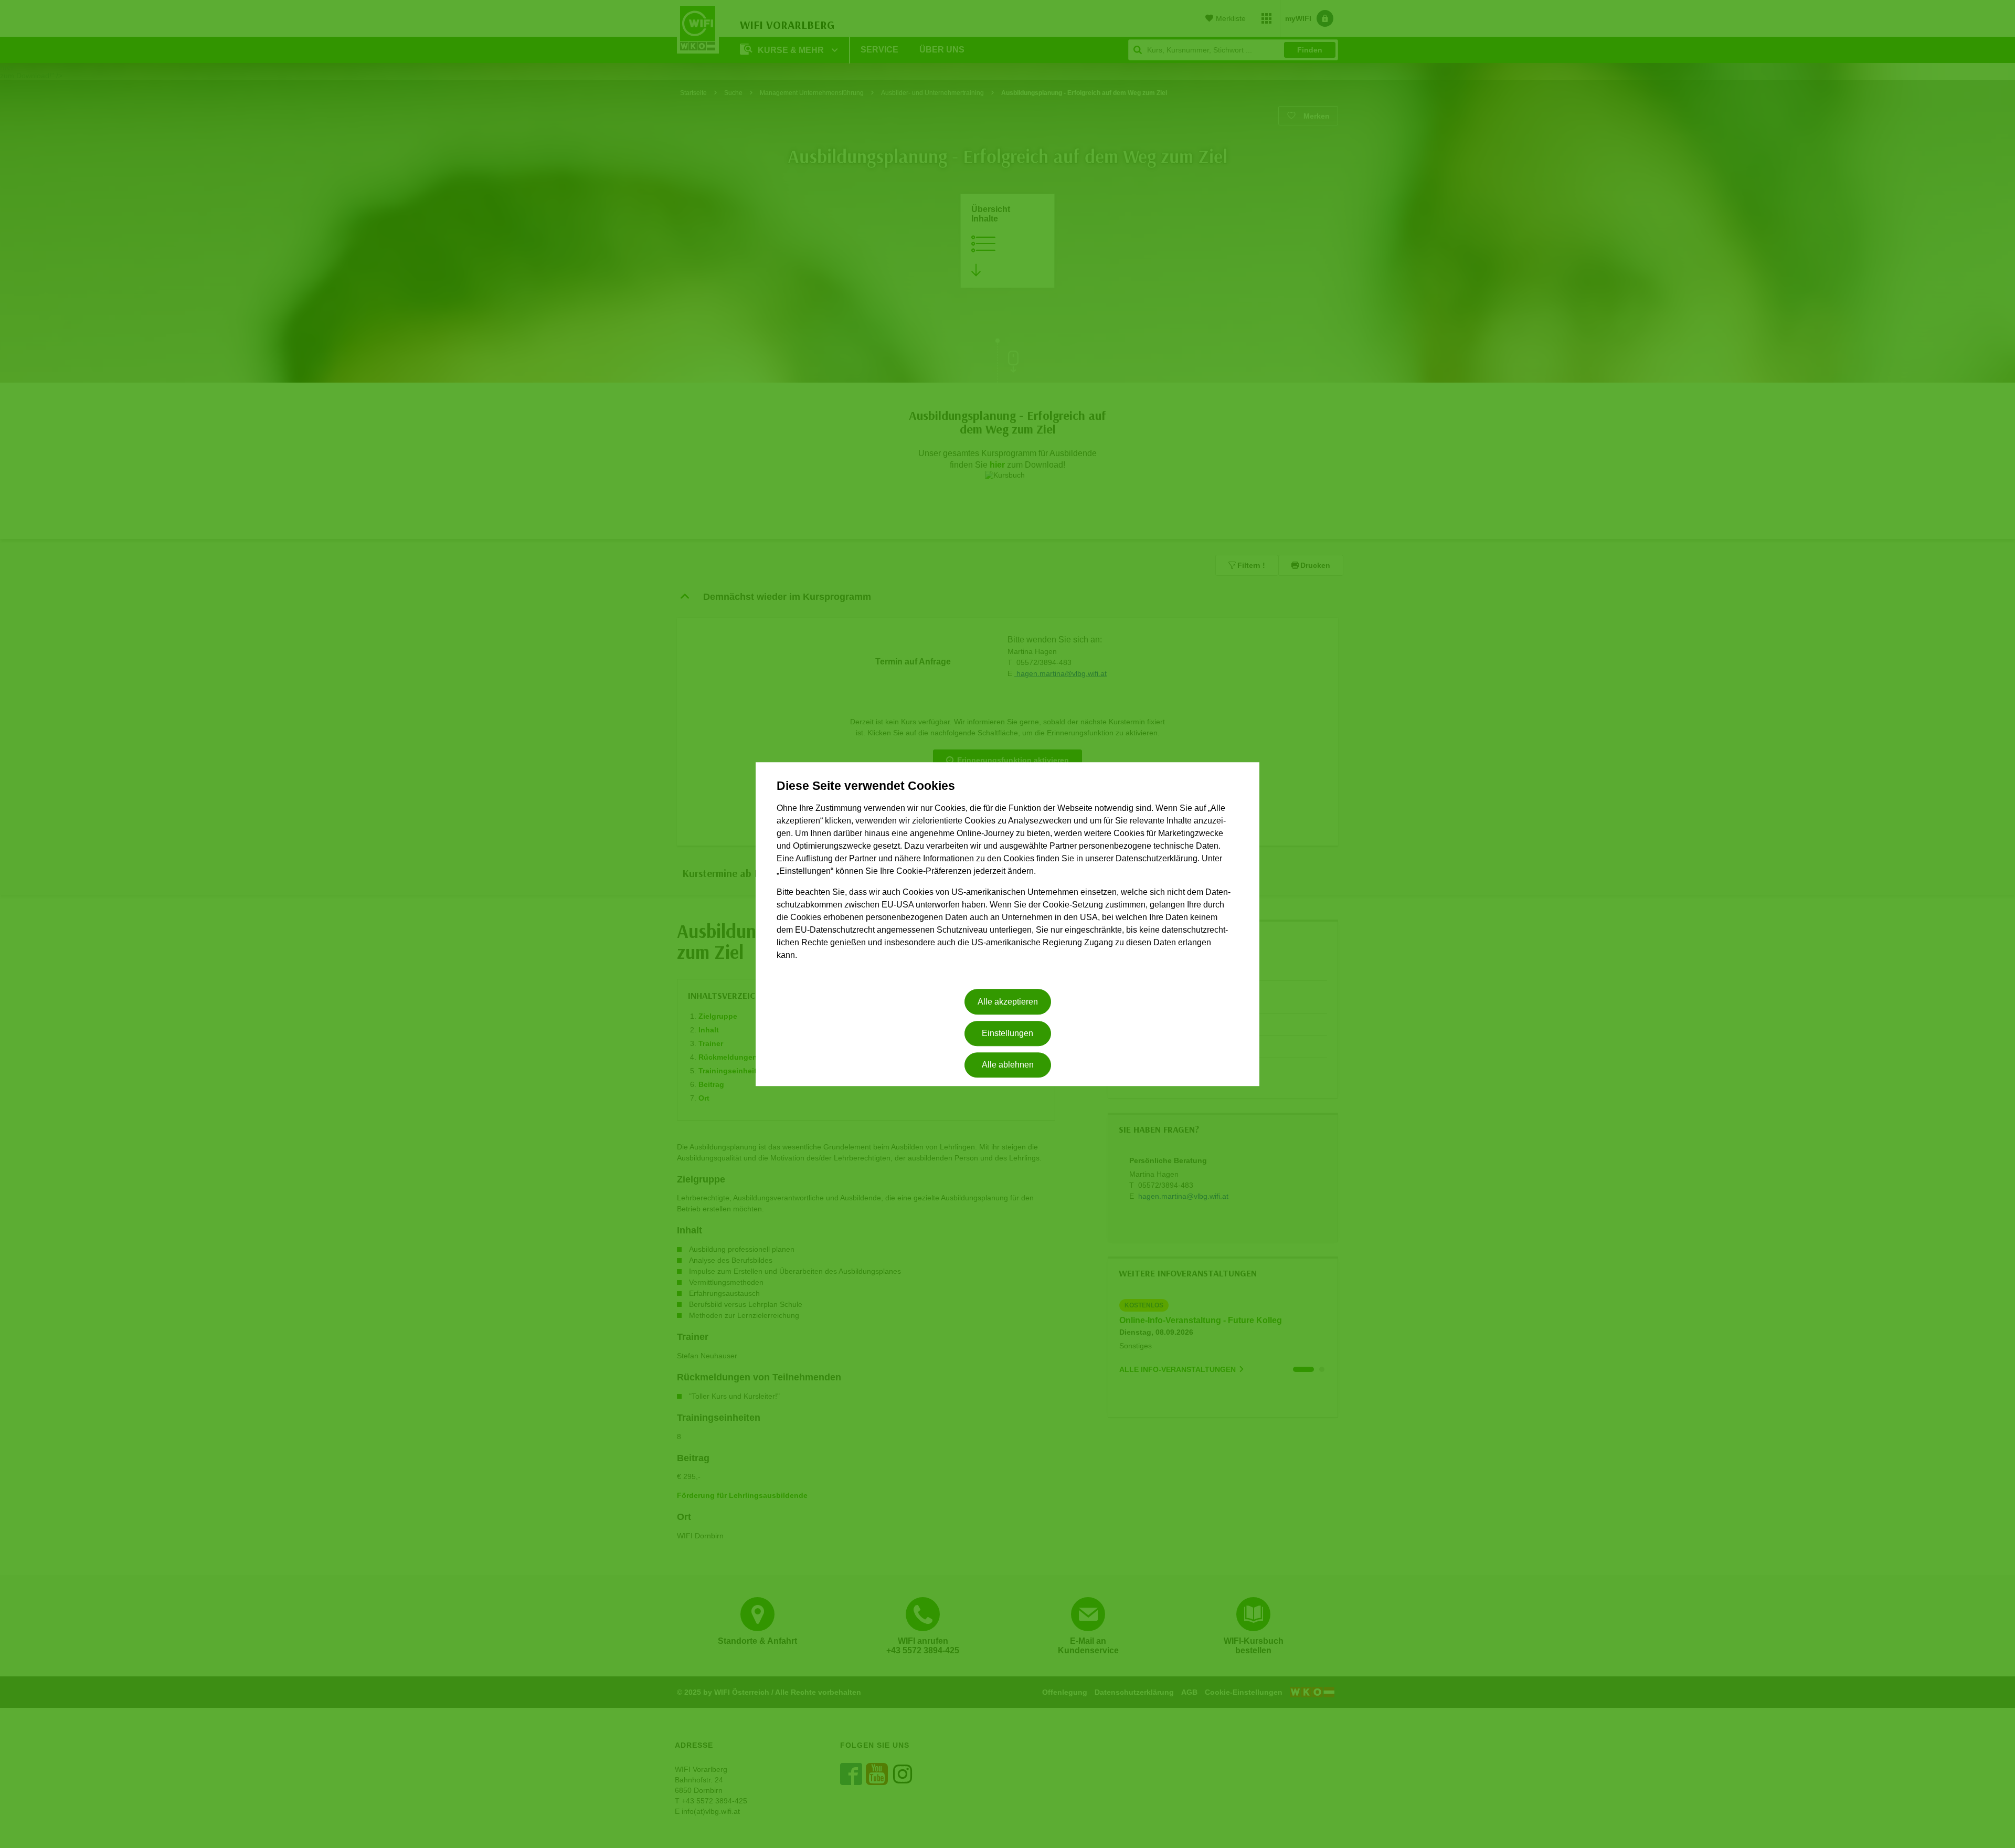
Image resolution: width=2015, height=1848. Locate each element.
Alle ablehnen (1008, 1065)
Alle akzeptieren (1008, 1002)
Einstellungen (1008, 1033)
